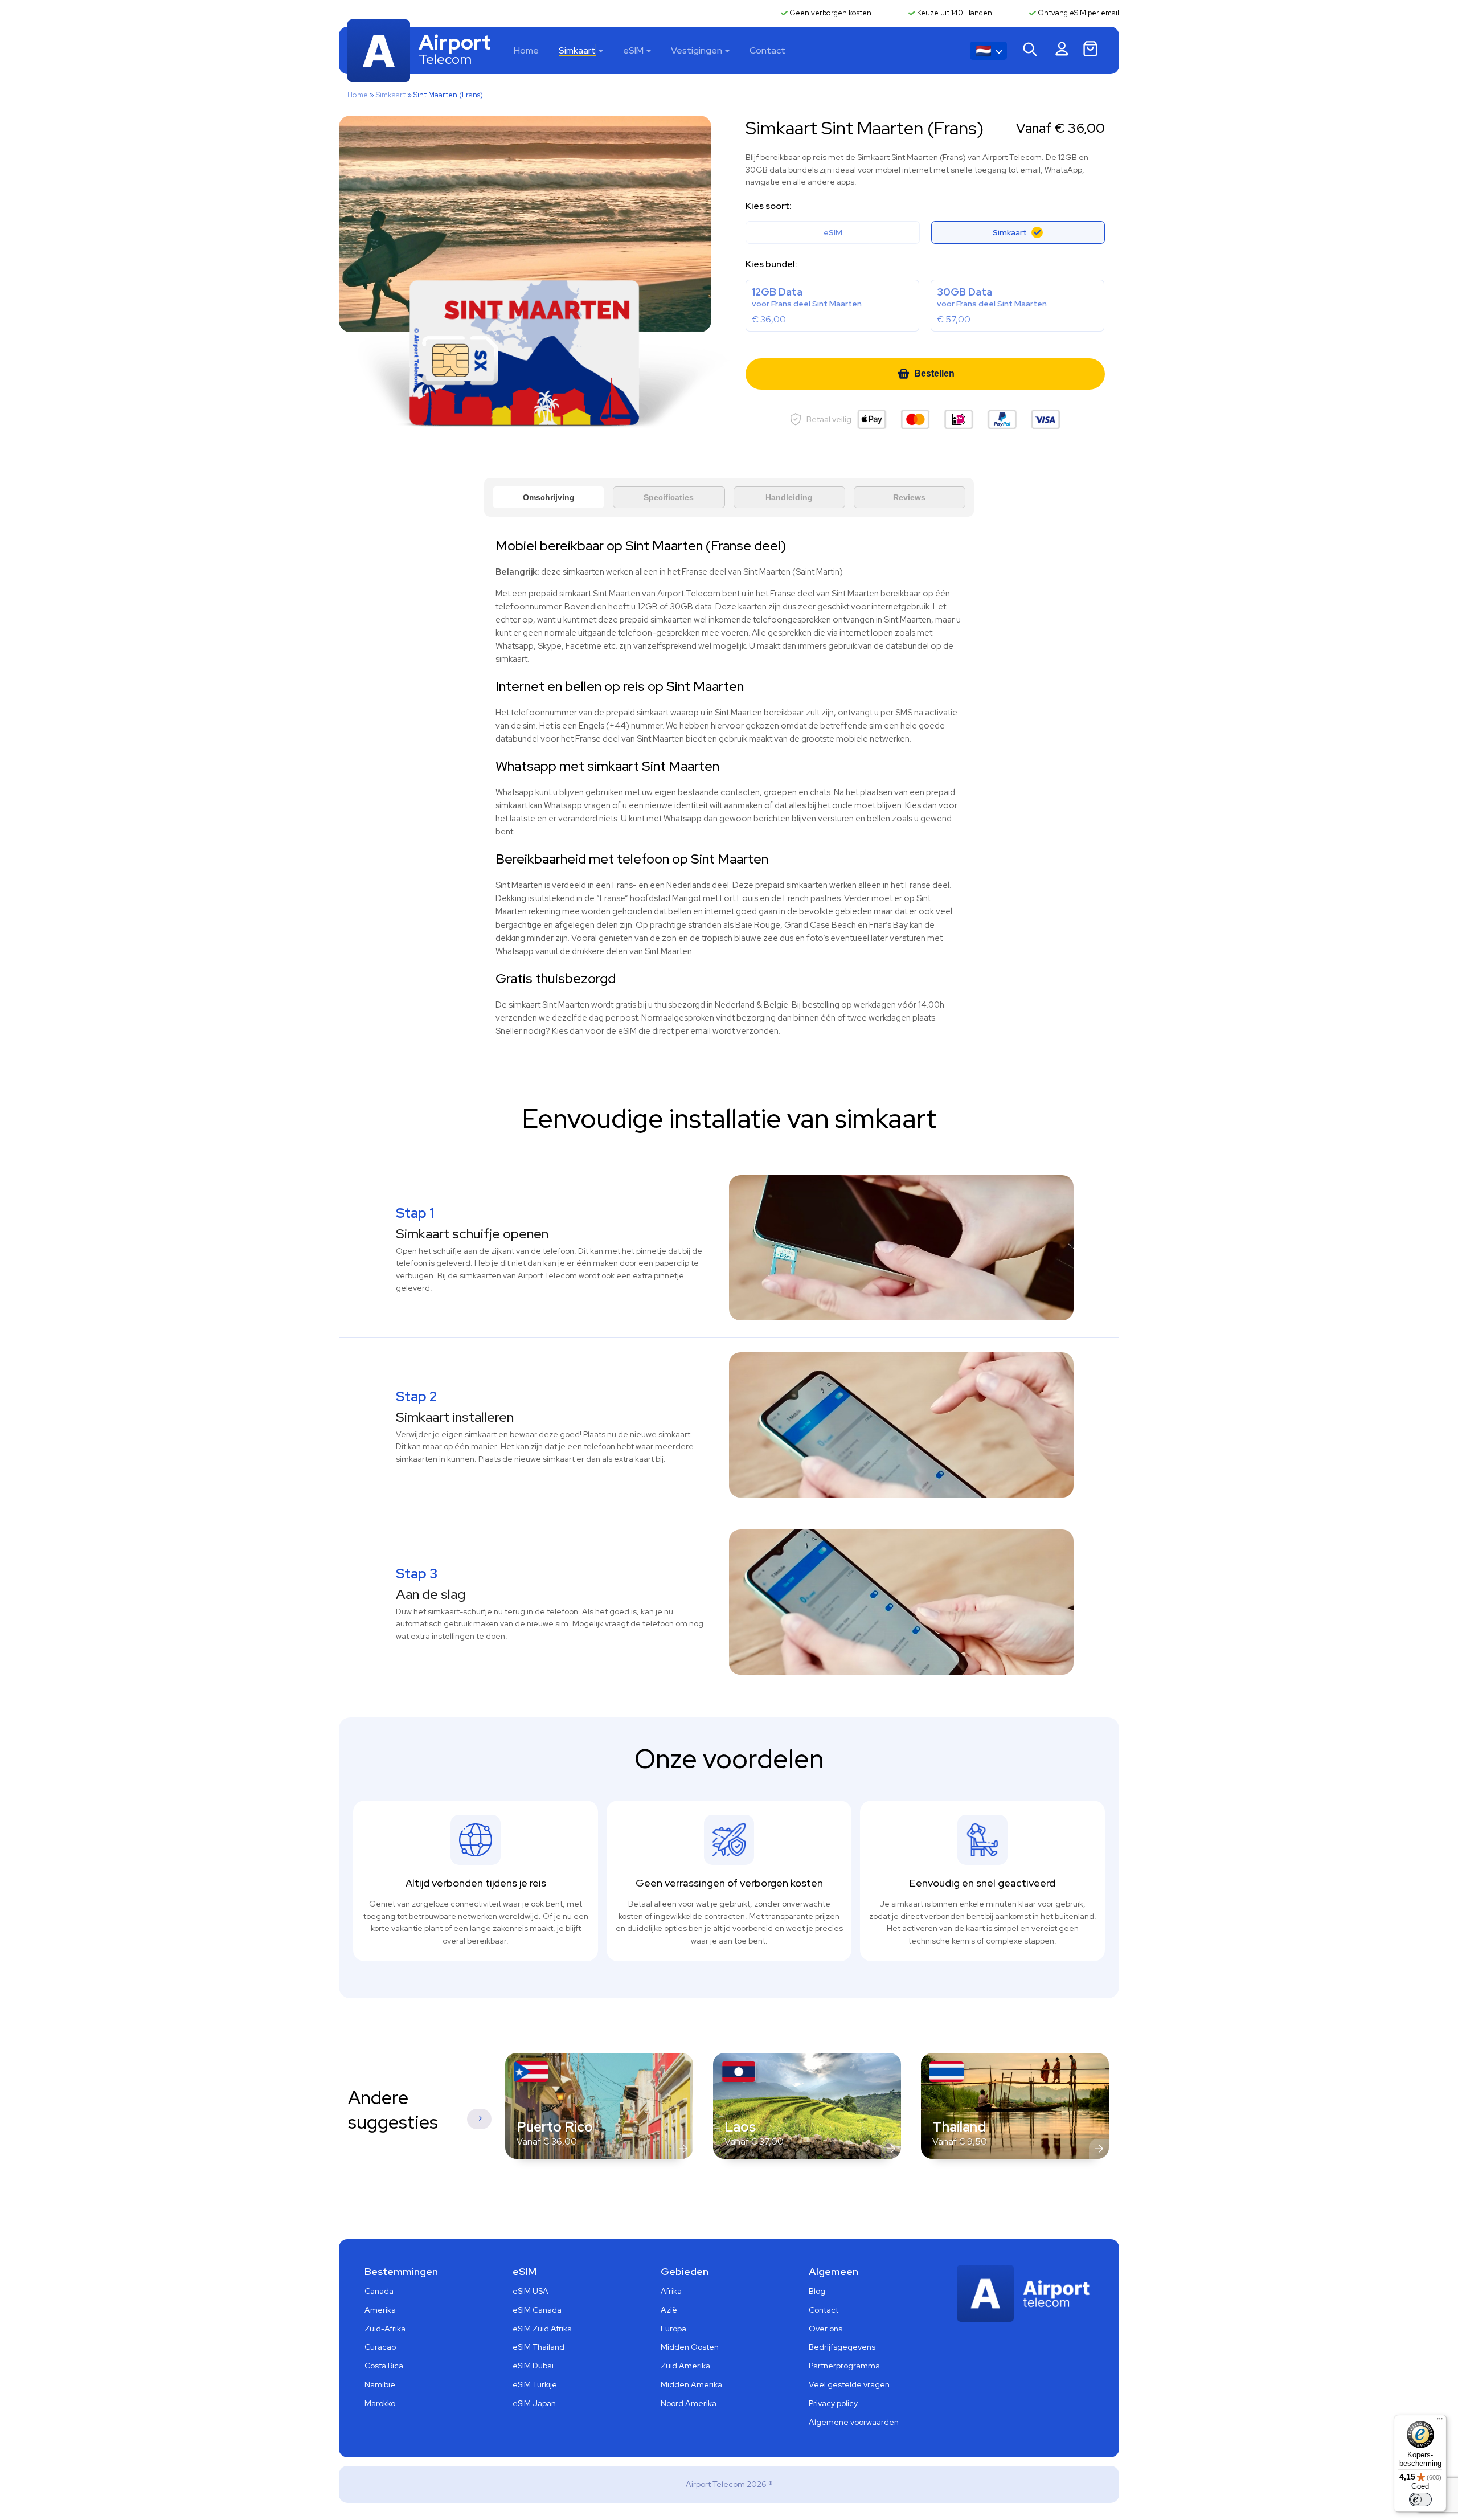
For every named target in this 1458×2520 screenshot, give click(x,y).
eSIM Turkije (535, 2384)
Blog (817, 2291)
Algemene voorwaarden (854, 2422)
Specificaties (669, 497)
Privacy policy (833, 2403)
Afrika (671, 2291)
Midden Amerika (691, 2384)
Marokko (380, 2403)
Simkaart (577, 50)
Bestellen (934, 373)
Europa (673, 2329)
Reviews (909, 497)
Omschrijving (549, 497)
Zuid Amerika (685, 2366)
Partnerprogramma (844, 2366)
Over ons (826, 2329)
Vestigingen (697, 50)
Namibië (380, 2384)
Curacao (380, 2347)
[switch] (1420, 2499)
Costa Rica (384, 2366)
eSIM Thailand (538, 2347)
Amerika (380, 2310)
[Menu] (1440, 2421)
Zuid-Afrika (385, 2329)
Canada (379, 2291)
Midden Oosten (690, 2347)
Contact (767, 50)
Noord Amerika (689, 2403)
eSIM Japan (534, 2403)
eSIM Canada (537, 2310)
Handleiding (789, 497)
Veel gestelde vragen (849, 2384)
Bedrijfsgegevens (842, 2347)
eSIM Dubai (533, 2366)
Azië (669, 2310)
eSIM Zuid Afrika (542, 2329)
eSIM (633, 50)
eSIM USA (531, 2291)
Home (526, 50)
